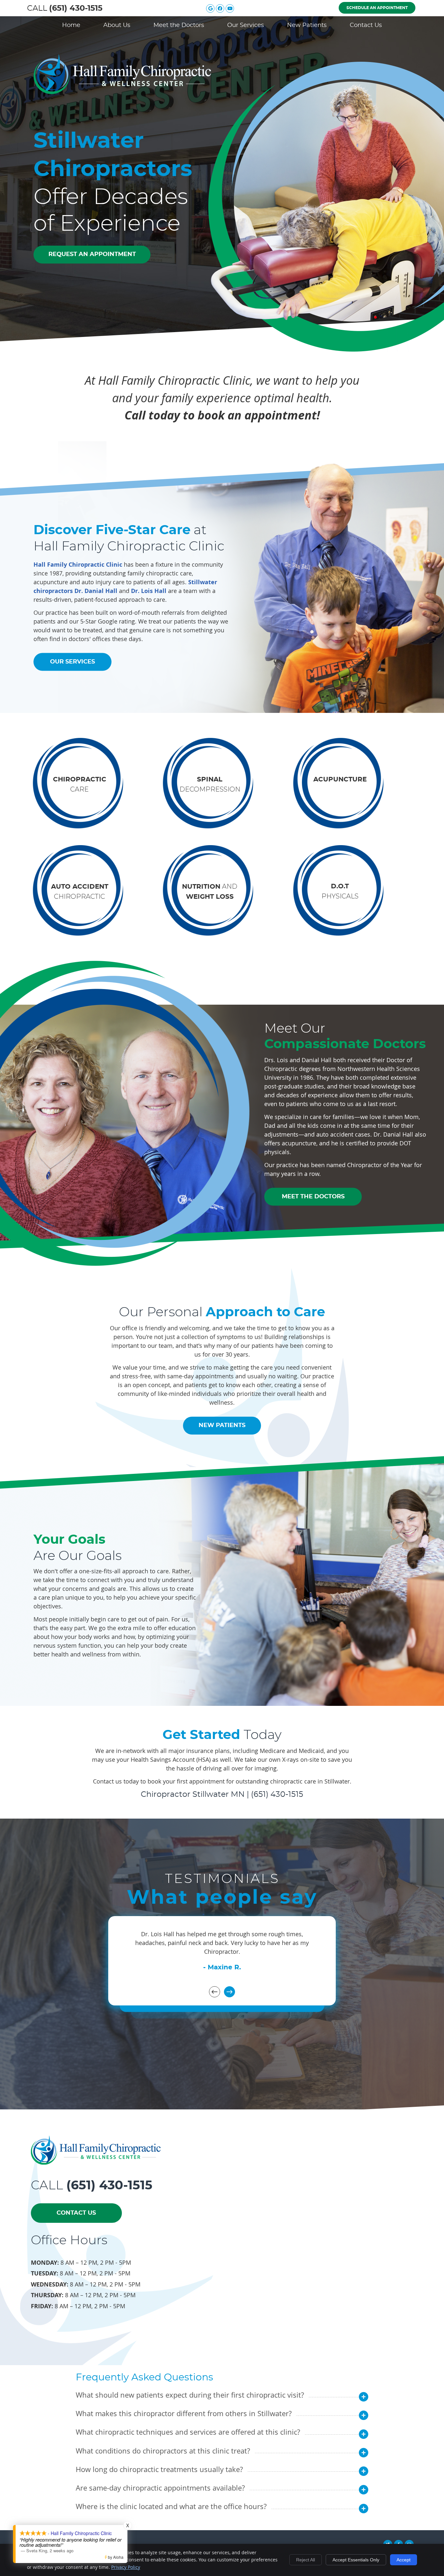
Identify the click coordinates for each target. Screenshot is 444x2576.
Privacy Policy (126, 2567)
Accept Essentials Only (356, 2560)
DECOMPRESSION (210, 785)
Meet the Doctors (179, 25)
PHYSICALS (340, 892)
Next (229, 1992)
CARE (80, 785)
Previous (215, 1992)
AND (210, 891)
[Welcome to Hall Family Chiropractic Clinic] (122, 92)
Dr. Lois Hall (149, 591)
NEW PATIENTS (222, 1425)
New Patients (307, 25)
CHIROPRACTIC (80, 892)
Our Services (246, 25)
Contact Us (366, 25)
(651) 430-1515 (76, 8)
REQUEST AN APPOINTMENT (92, 254)
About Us (117, 25)
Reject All (306, 2560)
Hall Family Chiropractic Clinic (78, 564)
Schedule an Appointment (377, 8)
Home (71, 25)
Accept (404, 2560)
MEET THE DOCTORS (313, 1196)
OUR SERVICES (72, 662)
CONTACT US (76, 2213)
